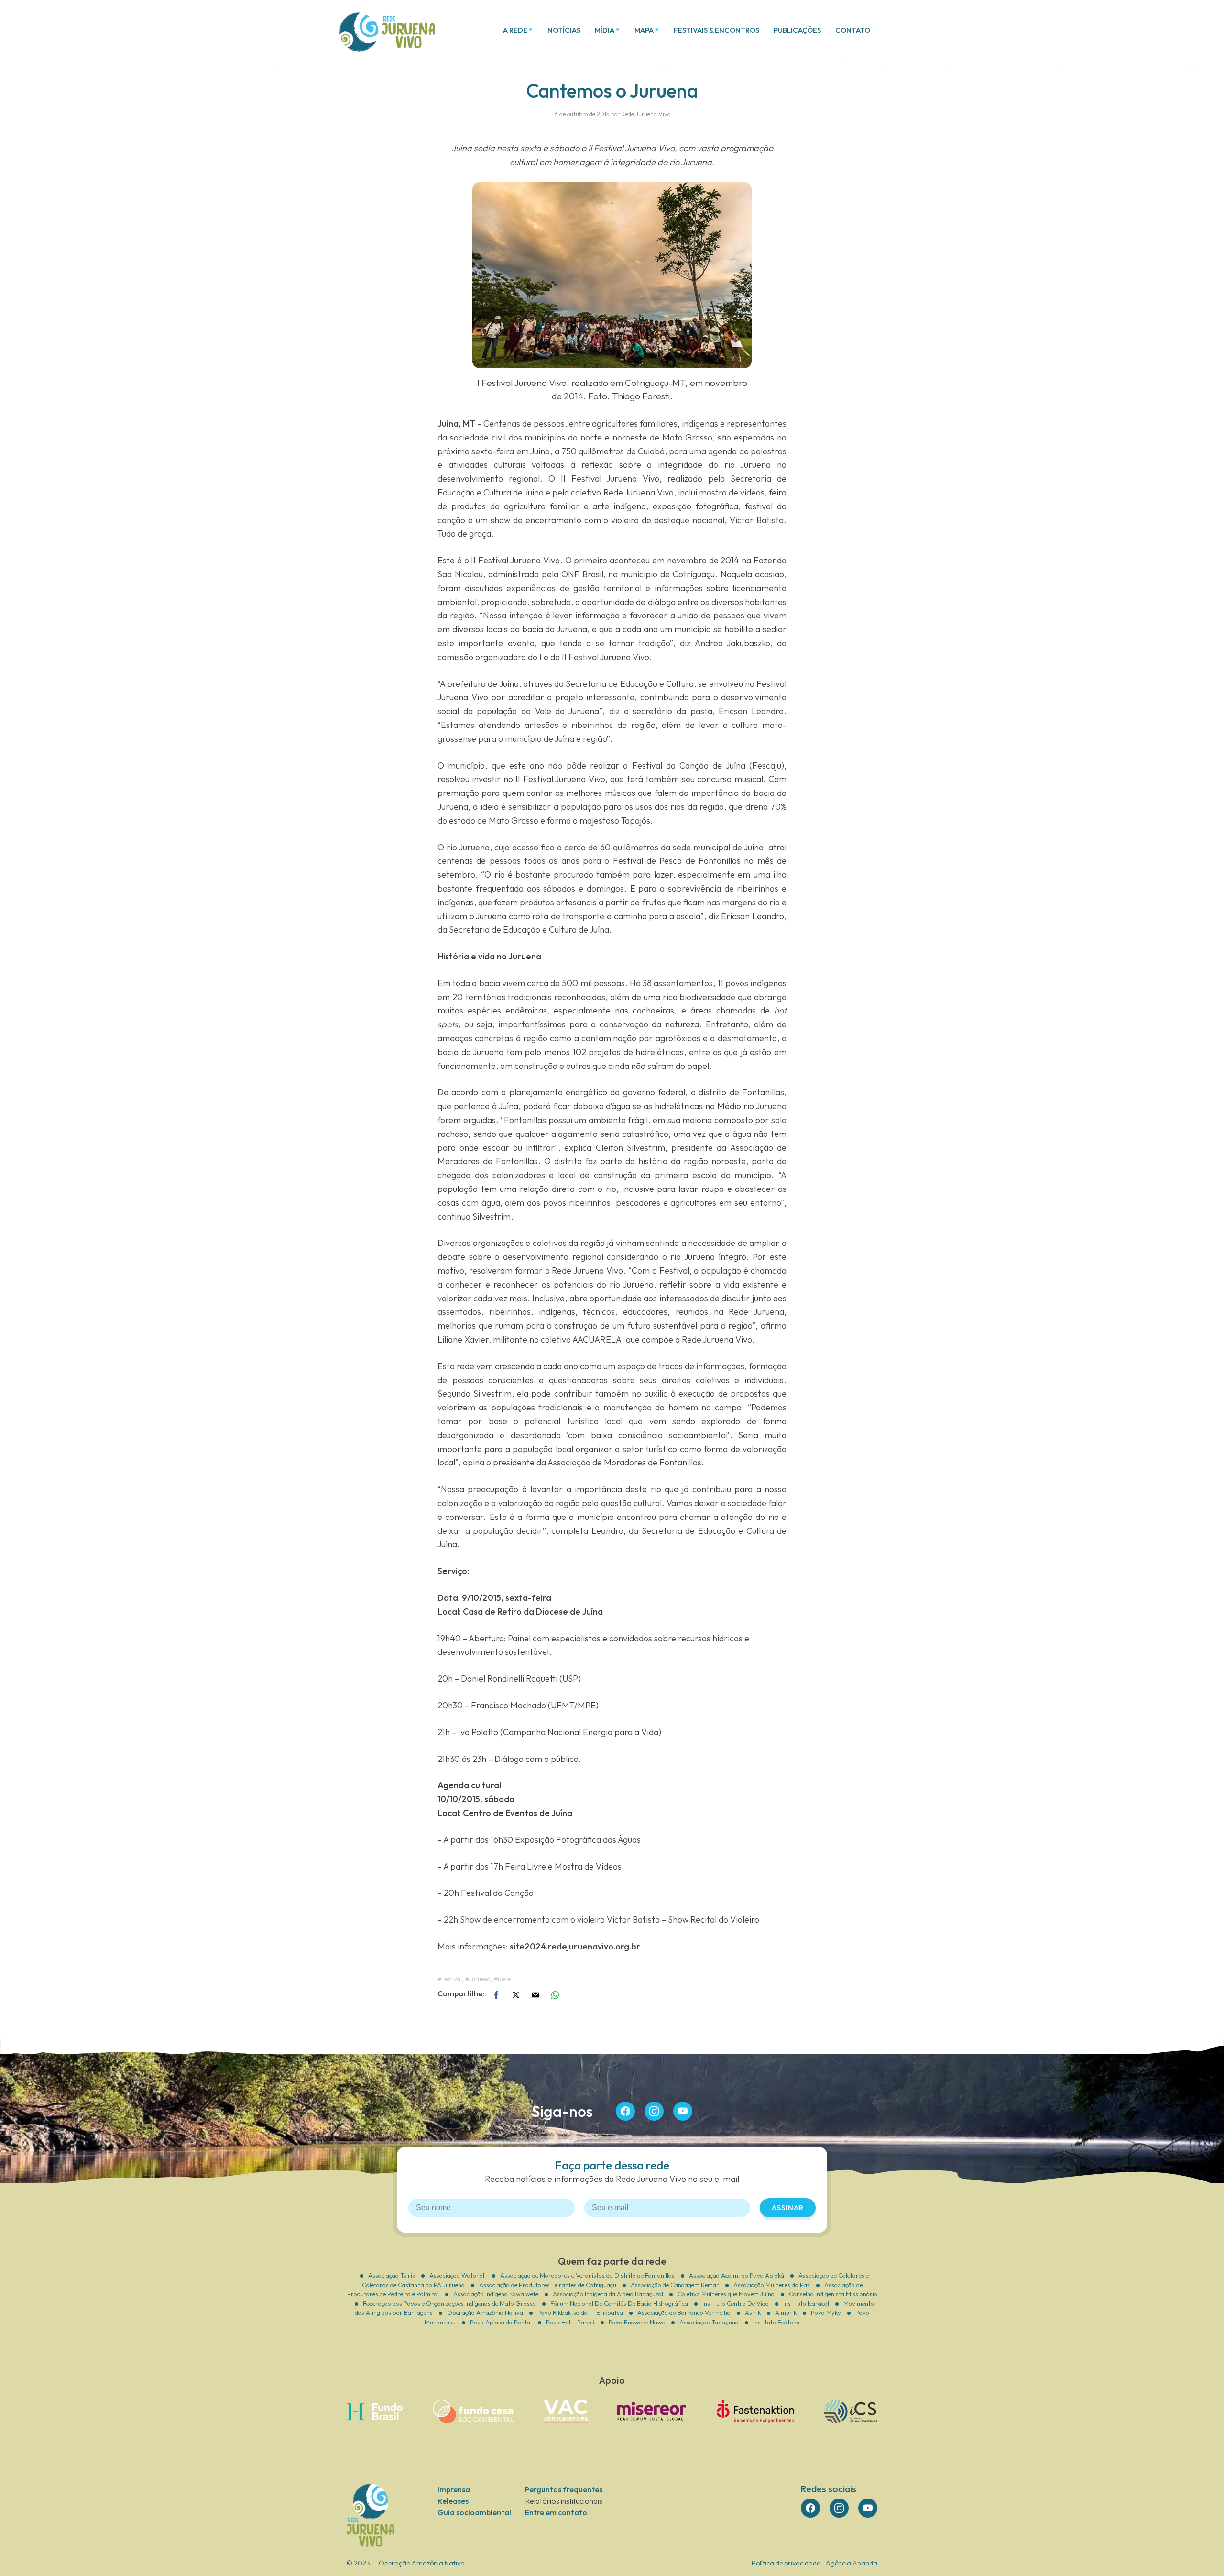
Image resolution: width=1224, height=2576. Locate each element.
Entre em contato (556, 2512)
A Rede (515, 30)
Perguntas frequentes (564, 2489)
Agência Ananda (852, 2563)
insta (654, 2111)
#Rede (502, 1979)
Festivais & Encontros (716, 30)
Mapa (644, 30)
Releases (453, 2501)
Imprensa (454, 2489)
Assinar (788, 2207)
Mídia (605, 30)
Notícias (564, 30)
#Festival (450, 1979)
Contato (853, 30)
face (625, 2111)
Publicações (797, 30)
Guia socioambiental (474, 2512)
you (683, 2111)
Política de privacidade (786, 2563)
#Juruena (478, 1979)
